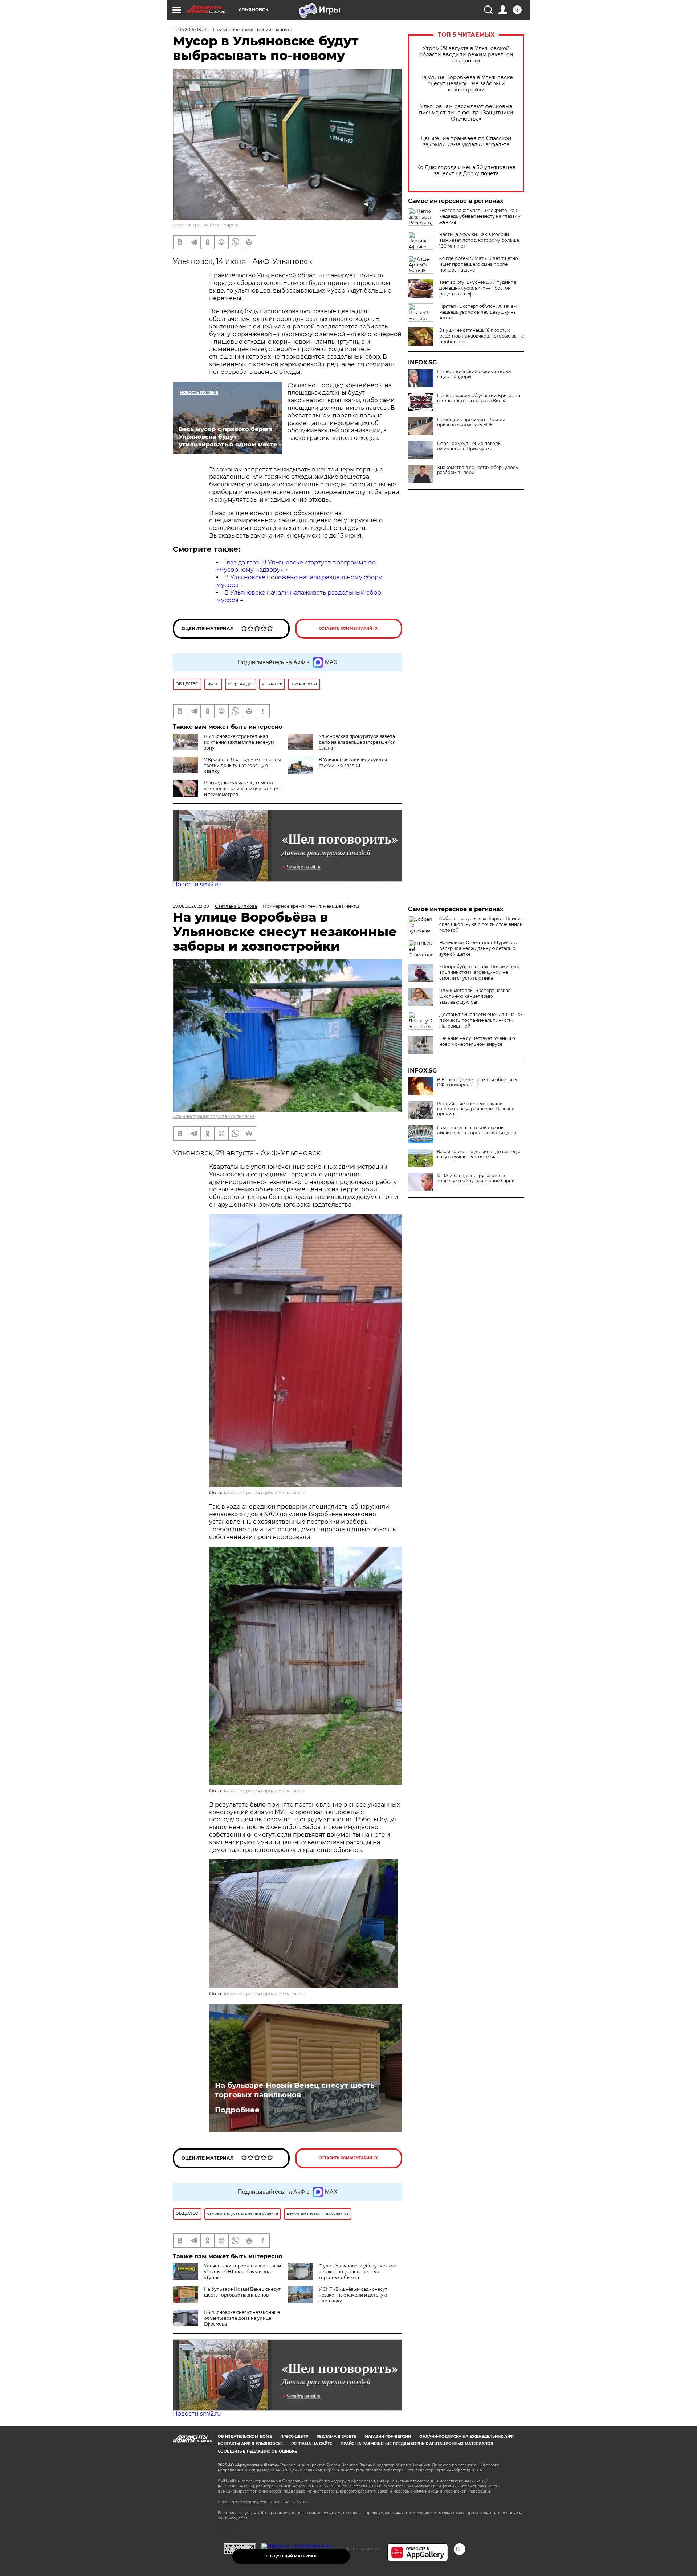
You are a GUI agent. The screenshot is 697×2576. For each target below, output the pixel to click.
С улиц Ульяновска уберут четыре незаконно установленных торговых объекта (357, 2272)
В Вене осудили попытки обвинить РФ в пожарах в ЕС (477, 1082)
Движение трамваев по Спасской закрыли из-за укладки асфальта (466, 142)
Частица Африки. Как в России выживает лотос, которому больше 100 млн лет (479, 240)
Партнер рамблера (362, 2549)
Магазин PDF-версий (388, 2436)
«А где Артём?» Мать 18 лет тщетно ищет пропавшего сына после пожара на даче (479, 264)
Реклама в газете (336, 2436)
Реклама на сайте (312, 2444)
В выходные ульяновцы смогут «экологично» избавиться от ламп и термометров (243, 789)
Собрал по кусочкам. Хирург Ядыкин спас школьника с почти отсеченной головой (481, 924)
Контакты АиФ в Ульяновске (250, 2444)
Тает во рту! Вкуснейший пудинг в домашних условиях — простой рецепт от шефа (478, 288)
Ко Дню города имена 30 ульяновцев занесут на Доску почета (466, 171)
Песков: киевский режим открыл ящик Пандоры (474, 374)
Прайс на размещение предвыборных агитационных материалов (417, 2444)
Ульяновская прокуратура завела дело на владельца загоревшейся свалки (357, 742)
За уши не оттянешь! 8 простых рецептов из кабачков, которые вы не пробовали (482, 336)
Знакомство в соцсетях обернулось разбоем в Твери (478, 470)
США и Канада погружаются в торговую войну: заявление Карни (476, 1178)
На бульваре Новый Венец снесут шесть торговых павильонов (295, 2090)
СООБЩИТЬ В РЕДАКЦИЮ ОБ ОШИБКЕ (257, 2451)
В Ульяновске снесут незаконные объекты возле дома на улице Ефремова (242, 2318)
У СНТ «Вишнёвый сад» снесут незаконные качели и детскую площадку (353, 2295)
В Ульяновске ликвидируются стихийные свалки (353, 762)
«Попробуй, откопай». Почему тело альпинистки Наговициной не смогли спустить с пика (479, 972)
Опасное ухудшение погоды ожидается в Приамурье (469, 446)
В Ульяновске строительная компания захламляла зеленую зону (239, 742)
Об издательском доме (245, 2436)
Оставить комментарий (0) (349, 628)
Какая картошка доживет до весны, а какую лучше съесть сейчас (479, 1154)
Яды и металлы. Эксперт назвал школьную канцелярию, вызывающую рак (475, 996)
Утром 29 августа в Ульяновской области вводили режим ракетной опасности (466, 55)
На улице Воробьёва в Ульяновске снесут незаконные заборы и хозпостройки (466, 84)
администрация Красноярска (206, 225)
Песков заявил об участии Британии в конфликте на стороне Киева (479, 398)
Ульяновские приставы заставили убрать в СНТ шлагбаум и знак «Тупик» (242, 2272)
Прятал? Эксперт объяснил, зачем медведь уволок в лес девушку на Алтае (478, 312)
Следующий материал (291, 2556)
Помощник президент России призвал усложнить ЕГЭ (471, 422)
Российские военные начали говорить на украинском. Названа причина (476, 1109)
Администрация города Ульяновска (214, 1116)
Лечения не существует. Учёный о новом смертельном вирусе (477, 1041)
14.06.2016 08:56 (190, 30)
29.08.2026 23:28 (191, 906)
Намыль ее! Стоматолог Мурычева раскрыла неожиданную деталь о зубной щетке (478, 948)
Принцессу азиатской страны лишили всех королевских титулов (477, 1130)
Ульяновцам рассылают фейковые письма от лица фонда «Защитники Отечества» (466, 113)
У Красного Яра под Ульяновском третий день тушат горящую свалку (242, 765)
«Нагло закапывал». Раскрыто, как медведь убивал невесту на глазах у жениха (480, 216)
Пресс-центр (294, 2436)
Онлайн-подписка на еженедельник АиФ (466, 2436)
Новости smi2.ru (197, 884)
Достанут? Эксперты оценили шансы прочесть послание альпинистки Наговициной (481, 1020)
